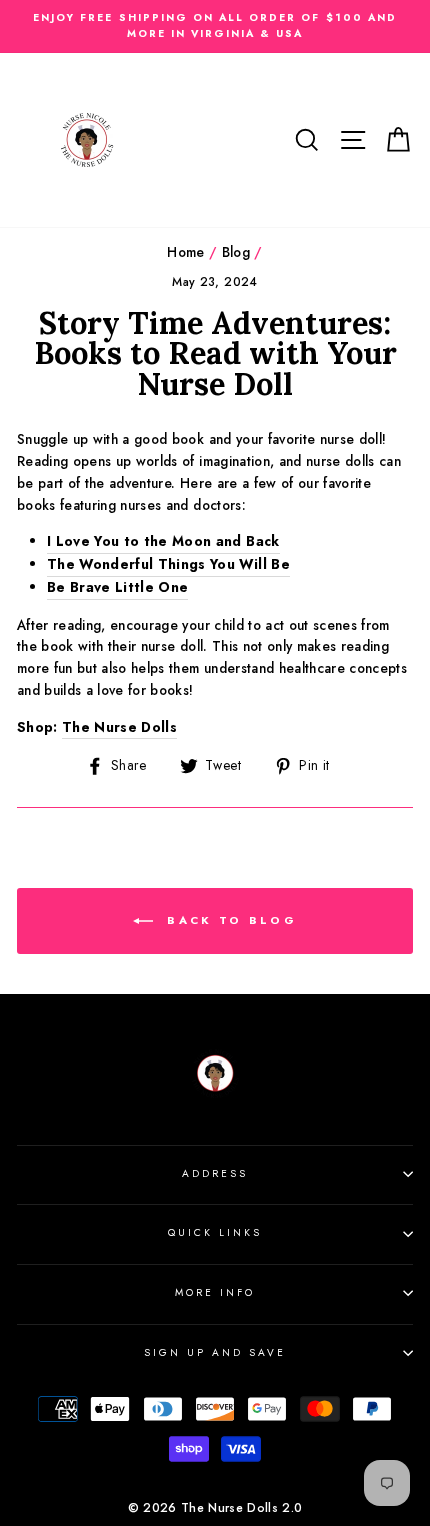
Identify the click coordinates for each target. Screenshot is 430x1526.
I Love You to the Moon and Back (163, 541)
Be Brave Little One (117, 587)
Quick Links (215, 1232)
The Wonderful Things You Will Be (168, 564)
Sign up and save (215, 1352)
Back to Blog (229, 920)
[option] (215, 26)
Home (185, 252)
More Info (215, 1292)
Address (215, 1173)
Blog (236, 252)
